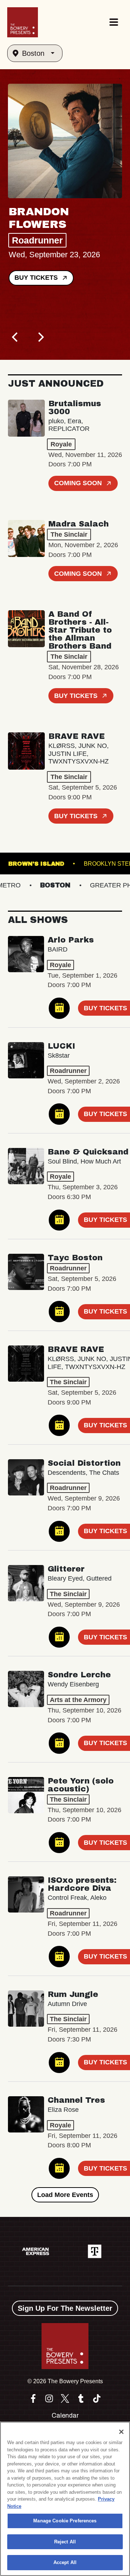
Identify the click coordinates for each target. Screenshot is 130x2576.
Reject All (65, 2542)
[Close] (121, 2432)
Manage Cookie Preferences (65, 2521)
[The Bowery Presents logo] (23, 22)
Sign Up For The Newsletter (65, 2308)
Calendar (65, 2415)
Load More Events (65, 2195)
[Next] (40, 337)
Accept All (65, 2562)
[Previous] (16, 337)
